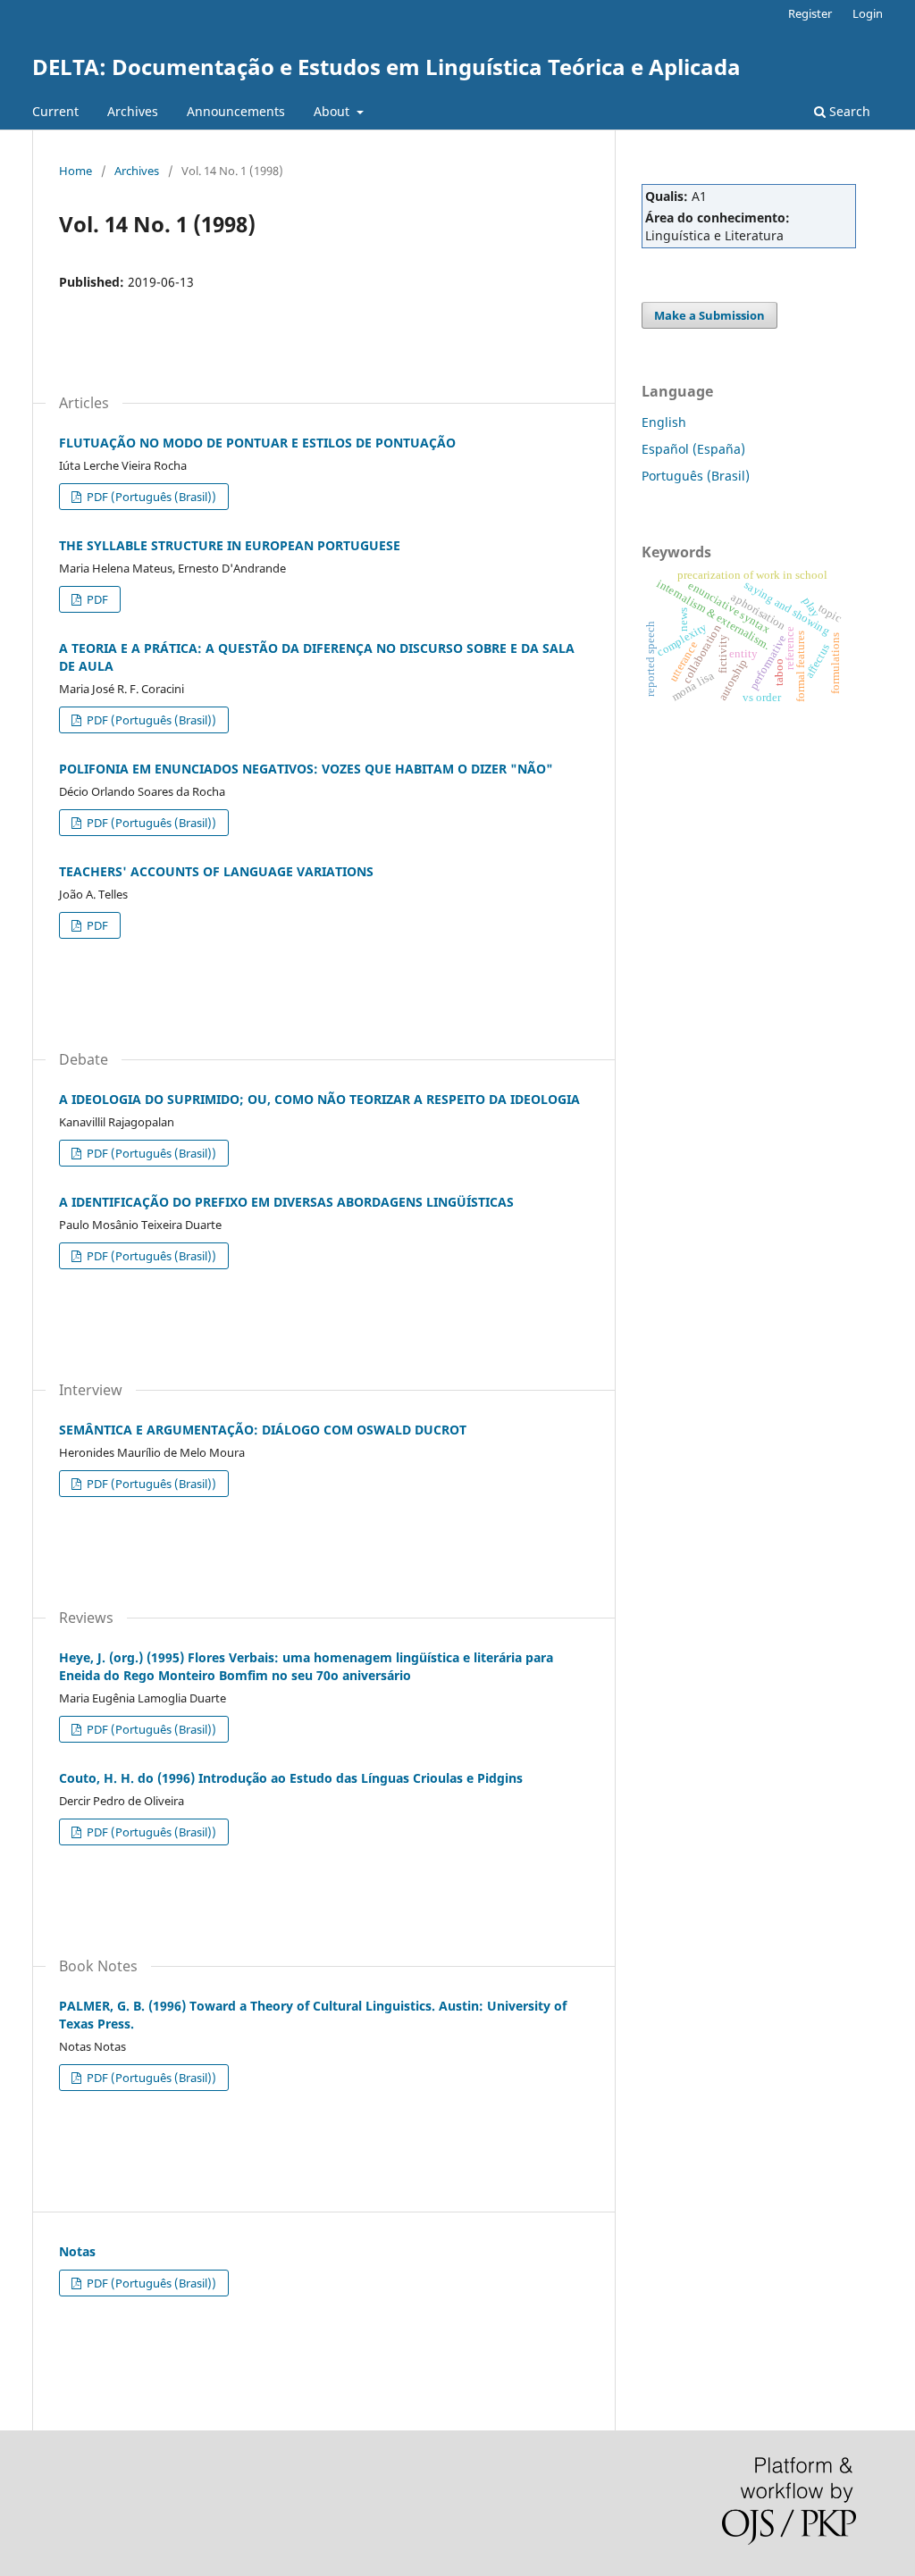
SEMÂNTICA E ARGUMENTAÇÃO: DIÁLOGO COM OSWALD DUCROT (263, 1430)
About (333, 111)
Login (868, 13)
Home (76, 171)
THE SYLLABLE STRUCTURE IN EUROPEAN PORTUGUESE (230, 545)
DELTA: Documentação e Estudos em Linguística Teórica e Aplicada (386, 67)
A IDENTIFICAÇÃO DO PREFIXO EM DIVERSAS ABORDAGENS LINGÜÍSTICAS (286, 1202)
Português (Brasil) (696, 476)
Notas (77, 2251)
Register (810, 13)
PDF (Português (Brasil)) (150, 497)
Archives (133, 111)
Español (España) (693, 449)
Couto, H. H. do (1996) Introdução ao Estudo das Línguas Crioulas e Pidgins (291, 1778)
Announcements (236, 111)
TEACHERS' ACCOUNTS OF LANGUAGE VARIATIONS (216, 871)
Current (55, 111)
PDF (96, 599)
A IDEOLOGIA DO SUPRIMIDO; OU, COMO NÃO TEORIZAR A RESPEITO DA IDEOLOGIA (319, 1099)
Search (848, 111)
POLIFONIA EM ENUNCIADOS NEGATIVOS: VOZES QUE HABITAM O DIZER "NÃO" (306, 769)
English (664, 422)
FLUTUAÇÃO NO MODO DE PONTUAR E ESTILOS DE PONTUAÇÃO (257, 443)
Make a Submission (709, 315)
